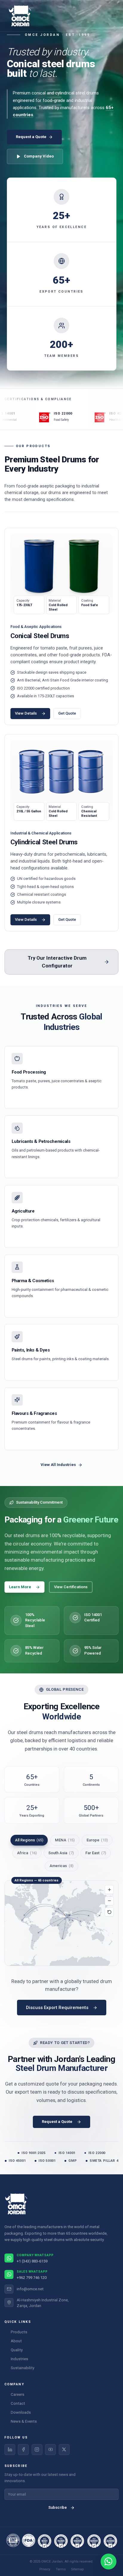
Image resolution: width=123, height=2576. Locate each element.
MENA (65, 1840)
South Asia (61, 1853)
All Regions (29, 1840)
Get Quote (67, 713)
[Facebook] (23, 2450)
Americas (61, 1866)
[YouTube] (50, 2450)
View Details (26, 713)
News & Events (24, 2421)
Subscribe (58, 2507)
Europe (97, 1840)
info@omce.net (30, 2289)
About (16, 2341)
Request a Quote (31, 137)
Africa (27, 1853)
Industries (19, 2359)
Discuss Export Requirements (57, 2008)
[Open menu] (113, 16)
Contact (18, 2403)
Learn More (20, 1587)
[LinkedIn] (10, 2450)
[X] (64, 2450)
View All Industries (58, 1465)
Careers (17, 2394)
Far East (96, 1853)
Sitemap (77, 2569)
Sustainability (23, 2368)
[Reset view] (109, 1912)
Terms (61, 2569)
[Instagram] (37, 2450)
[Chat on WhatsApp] (109, 2562)
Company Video (39, 156)
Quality (17, 2350)
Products (19, 2332)
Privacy (45, 2569)
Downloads (21, 2412)
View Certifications (71, 1587)
